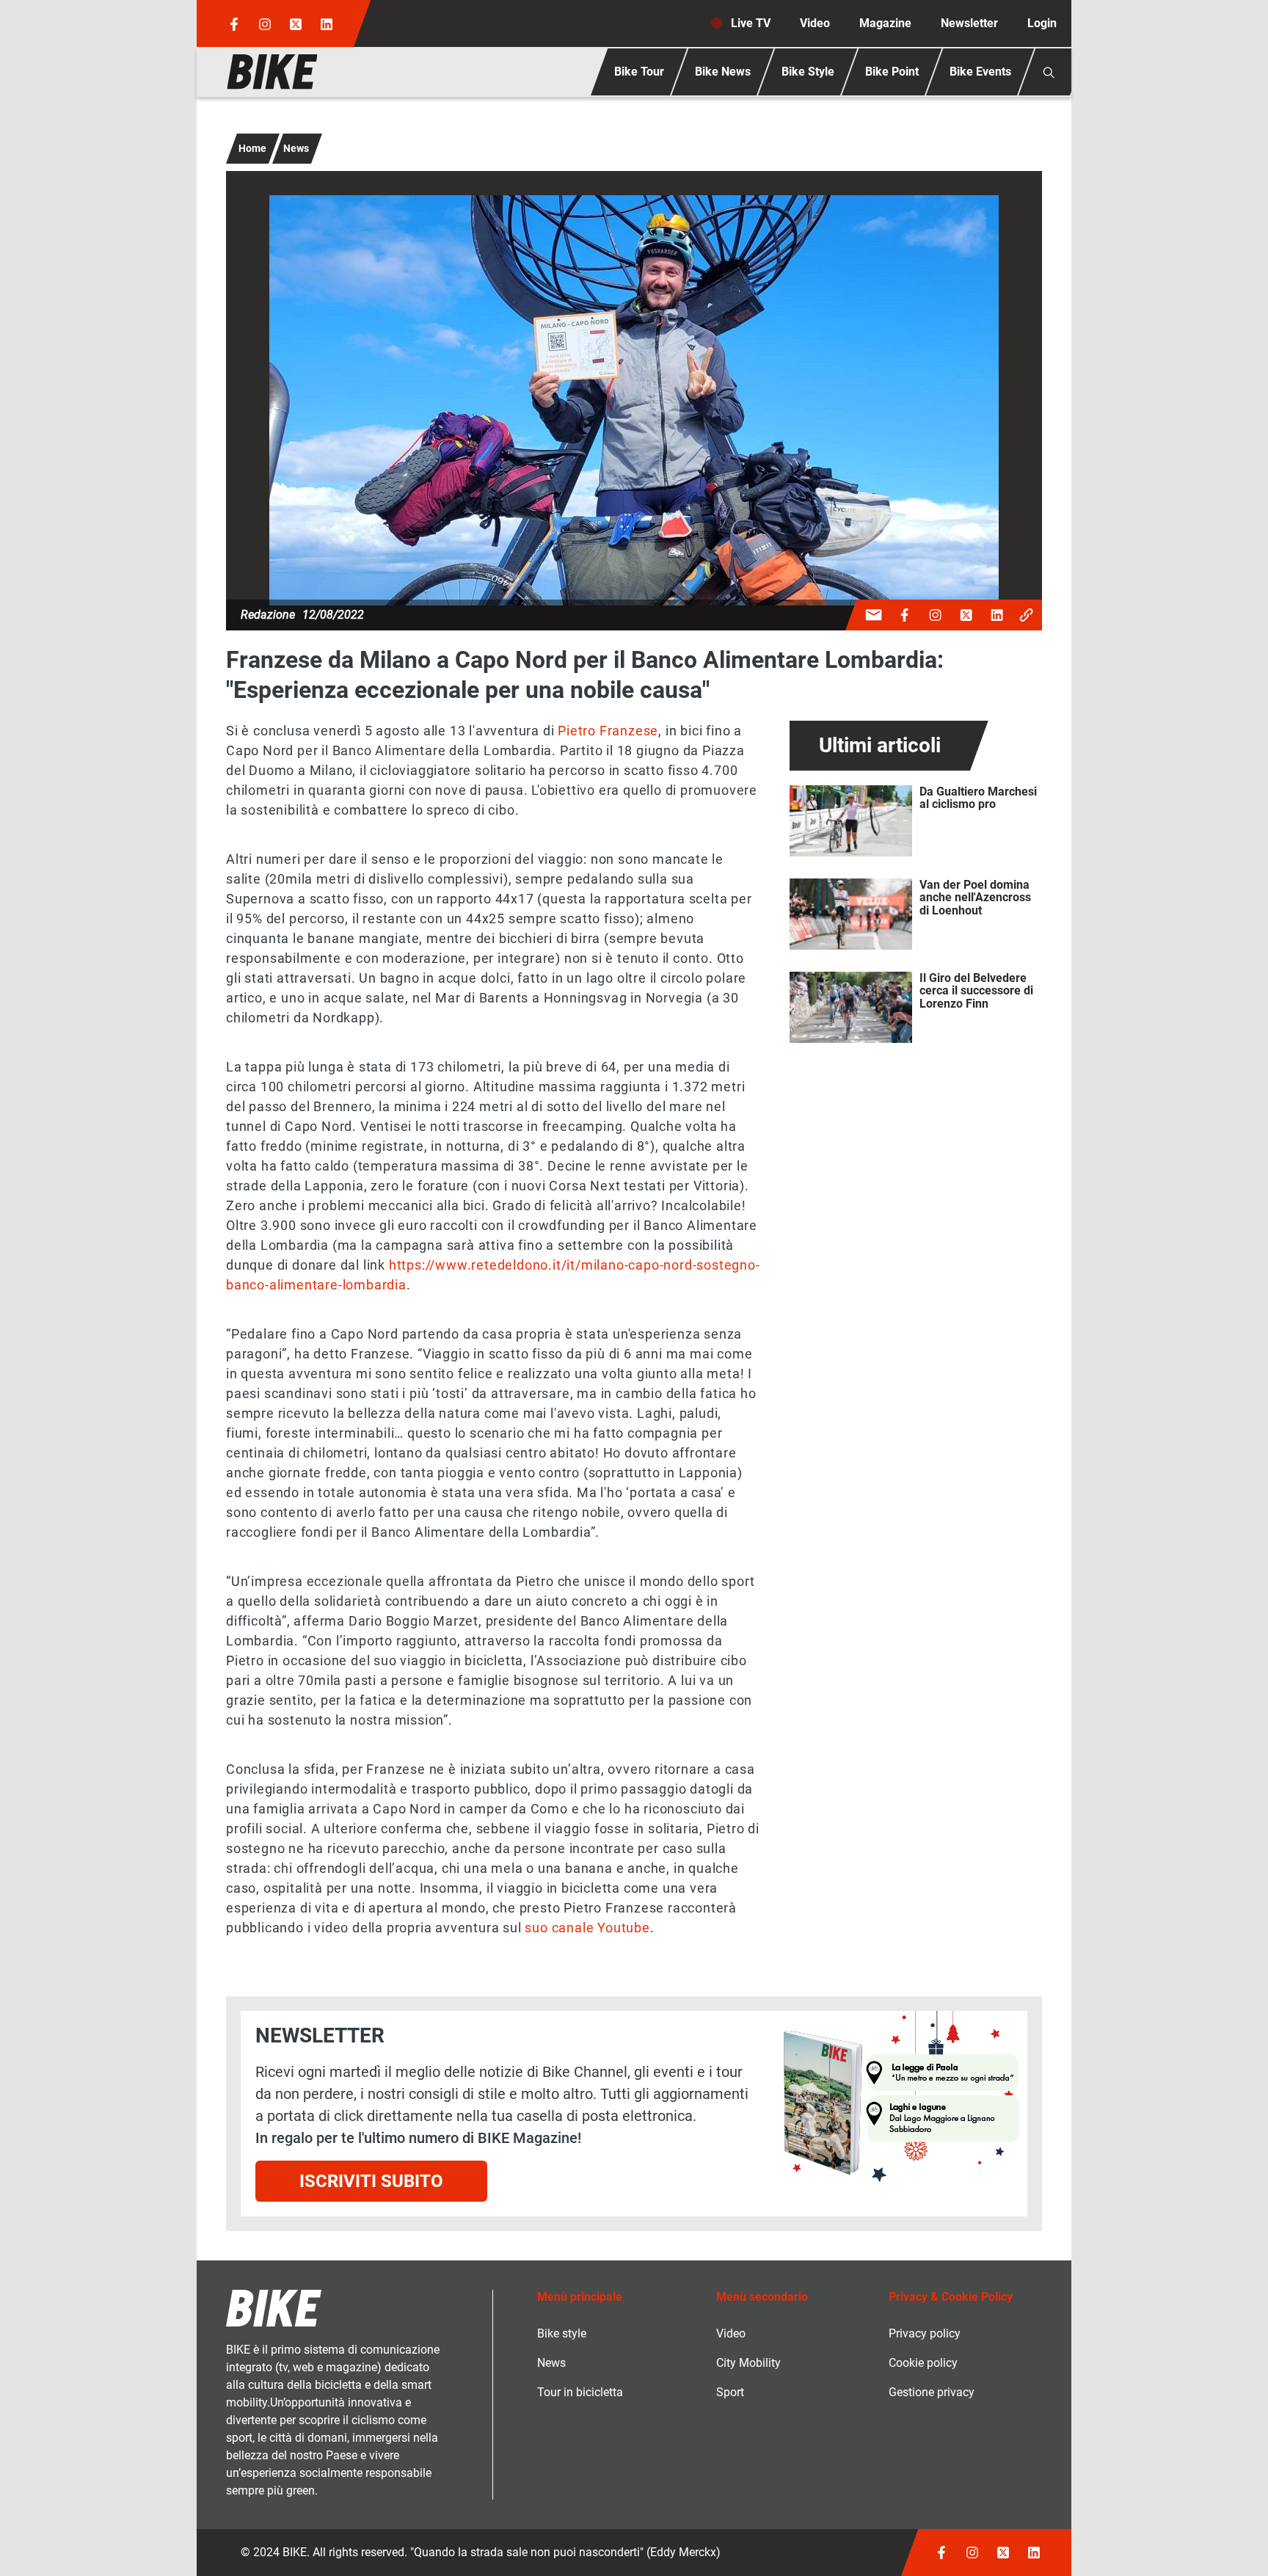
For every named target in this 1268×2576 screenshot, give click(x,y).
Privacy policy (925, 2333)
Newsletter (969, 23)
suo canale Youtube (587, 1928)
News (296, 148)
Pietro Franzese (608, 731)
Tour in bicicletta (580, 2392)
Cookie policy (923, 2363)
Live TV (751, 23)
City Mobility (748, 2363)
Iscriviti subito (371, 2181)
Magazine (885, 23)
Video (815, 23)
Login (1042, 23)
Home (252, 148)
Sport (730, 2392)
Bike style (562, 2333)
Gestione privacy (932, 2392)
